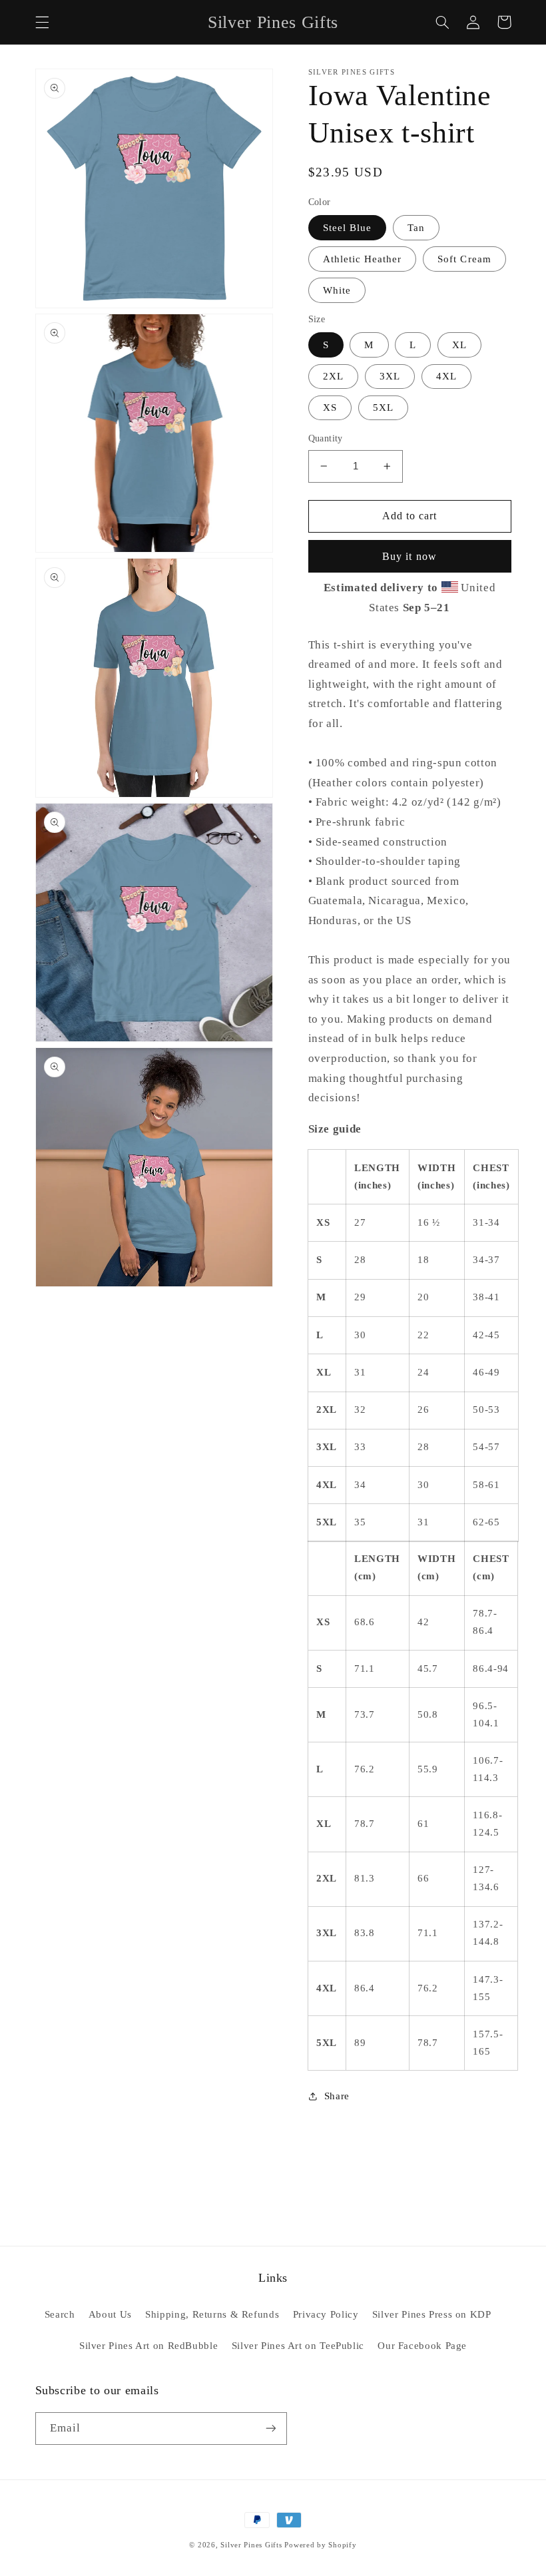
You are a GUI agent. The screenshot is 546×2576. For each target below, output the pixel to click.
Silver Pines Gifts (251, 2545)
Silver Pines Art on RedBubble (148, 2346)
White (337, 290)
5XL (383, 407)
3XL (390, 376)
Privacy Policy (326, 2314)
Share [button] (337, 2096)
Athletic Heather (363, 259)
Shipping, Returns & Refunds (212, 2314)
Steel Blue (348, 228)
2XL (333, 376)
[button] (42, 22)
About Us (110, 2314)
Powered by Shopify (320, 2545)
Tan (416, 228)
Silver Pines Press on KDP (432, 2314)
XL (459, 345)
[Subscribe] (270, 2429)
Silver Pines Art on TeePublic (298, 2346)
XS (330, 407)
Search (60, 2314)
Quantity (326, 438)
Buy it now (409, 556)
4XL (446, 376)
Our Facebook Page (422, 2346)
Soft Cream (464, 259)
